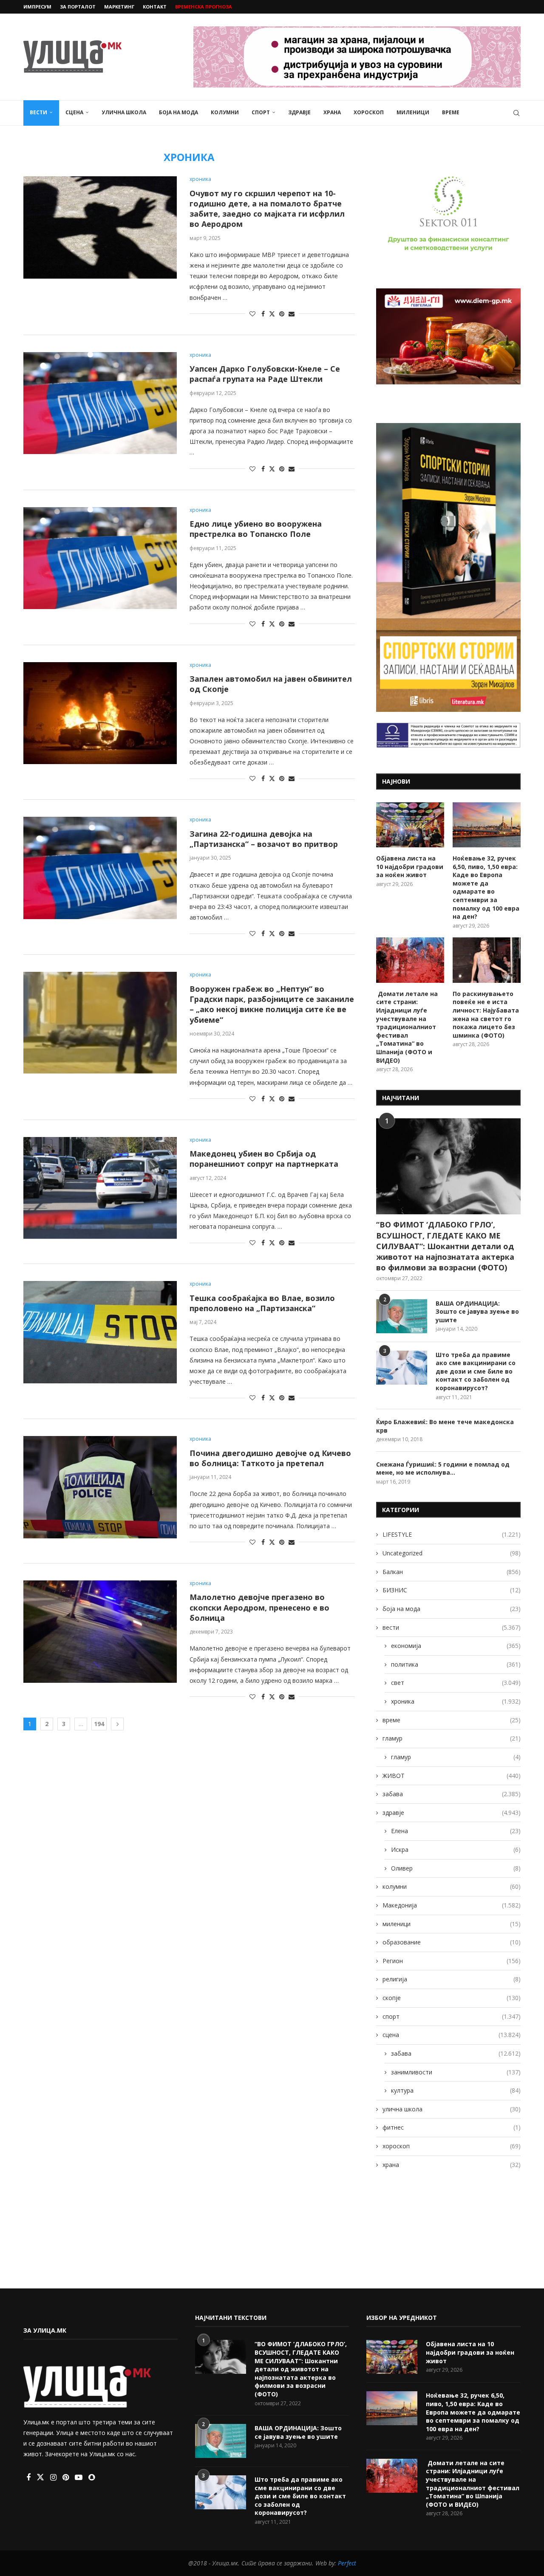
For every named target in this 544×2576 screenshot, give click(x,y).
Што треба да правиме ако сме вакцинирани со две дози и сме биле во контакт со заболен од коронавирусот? (476, 1371)
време (451, 112)
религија (452, 1979)
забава (452, 1794)
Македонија (452, 1905)
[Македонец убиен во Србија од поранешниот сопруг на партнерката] (100, 1188)
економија (456, 1646)
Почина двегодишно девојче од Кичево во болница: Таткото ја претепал (270, 1458)
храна (332, 112)
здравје (299, 112)
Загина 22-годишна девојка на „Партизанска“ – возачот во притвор (264, 839)
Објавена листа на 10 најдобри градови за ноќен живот (410, 866)
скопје (452, 1998)
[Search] (516, 113)
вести (38, 112)
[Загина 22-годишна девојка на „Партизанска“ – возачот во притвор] (100, 868)
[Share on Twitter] (272, 314)
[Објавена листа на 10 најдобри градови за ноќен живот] (410, 825)
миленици (413, 112)
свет (456, 1683)
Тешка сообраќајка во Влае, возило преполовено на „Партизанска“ (262, 1303)
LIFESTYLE (452, 1534)
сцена (74, 112)
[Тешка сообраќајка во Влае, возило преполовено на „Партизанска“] (100, 1332)
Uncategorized (452, 1553)
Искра (456, 1849)
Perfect (347, 2563)
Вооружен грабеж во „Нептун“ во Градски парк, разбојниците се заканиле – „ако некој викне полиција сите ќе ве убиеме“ (272, 1004)
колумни (225, 112)
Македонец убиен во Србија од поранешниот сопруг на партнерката (264, 1159)
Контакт (155, 7)
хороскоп (369, 112)
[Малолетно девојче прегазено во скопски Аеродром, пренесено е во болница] (100, 1631)
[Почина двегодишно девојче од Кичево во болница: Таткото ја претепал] (100, 1487)
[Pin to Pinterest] (282, 314)
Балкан (452, 1572)
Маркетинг (119, 7)
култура (456, 2090)
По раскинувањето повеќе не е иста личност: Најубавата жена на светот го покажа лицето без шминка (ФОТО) (486, 1014)
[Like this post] (252, 314)
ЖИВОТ (452, 1776)
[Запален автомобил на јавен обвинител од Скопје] (100, 713)
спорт (261, 112)
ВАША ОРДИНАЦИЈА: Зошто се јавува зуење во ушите (477, 1312)
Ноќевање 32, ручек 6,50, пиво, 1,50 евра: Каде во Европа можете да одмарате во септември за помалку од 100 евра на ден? (486, 887)
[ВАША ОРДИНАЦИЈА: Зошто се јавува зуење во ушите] (402, 1316)
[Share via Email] (292, 314)
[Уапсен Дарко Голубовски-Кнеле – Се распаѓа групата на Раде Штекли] (100, 403)
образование (452, 1942)
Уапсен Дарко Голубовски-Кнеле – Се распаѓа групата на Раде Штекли (265, 374)
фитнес (452, 2127)
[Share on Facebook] (263, 314)
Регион (452, 1961)
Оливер (456, 1868)
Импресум (37, 7)
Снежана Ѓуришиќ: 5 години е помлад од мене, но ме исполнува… (443, 1469)
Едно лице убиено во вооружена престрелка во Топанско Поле (256, 529)
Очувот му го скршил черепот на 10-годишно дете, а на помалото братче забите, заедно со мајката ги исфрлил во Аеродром (267, 209)
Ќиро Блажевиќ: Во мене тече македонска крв (445, 1426)
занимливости (456, 2072)
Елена (456, 1831)
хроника (456, 1701)
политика (456, 1664)
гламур (452, 1738)
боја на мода (178, 112)
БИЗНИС (452, 1590)
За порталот (78, 7)
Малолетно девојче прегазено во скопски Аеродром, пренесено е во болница (259, 1607)
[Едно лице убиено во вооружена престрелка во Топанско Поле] (100, 558)
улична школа (124, 112)
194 (99, 1724)
